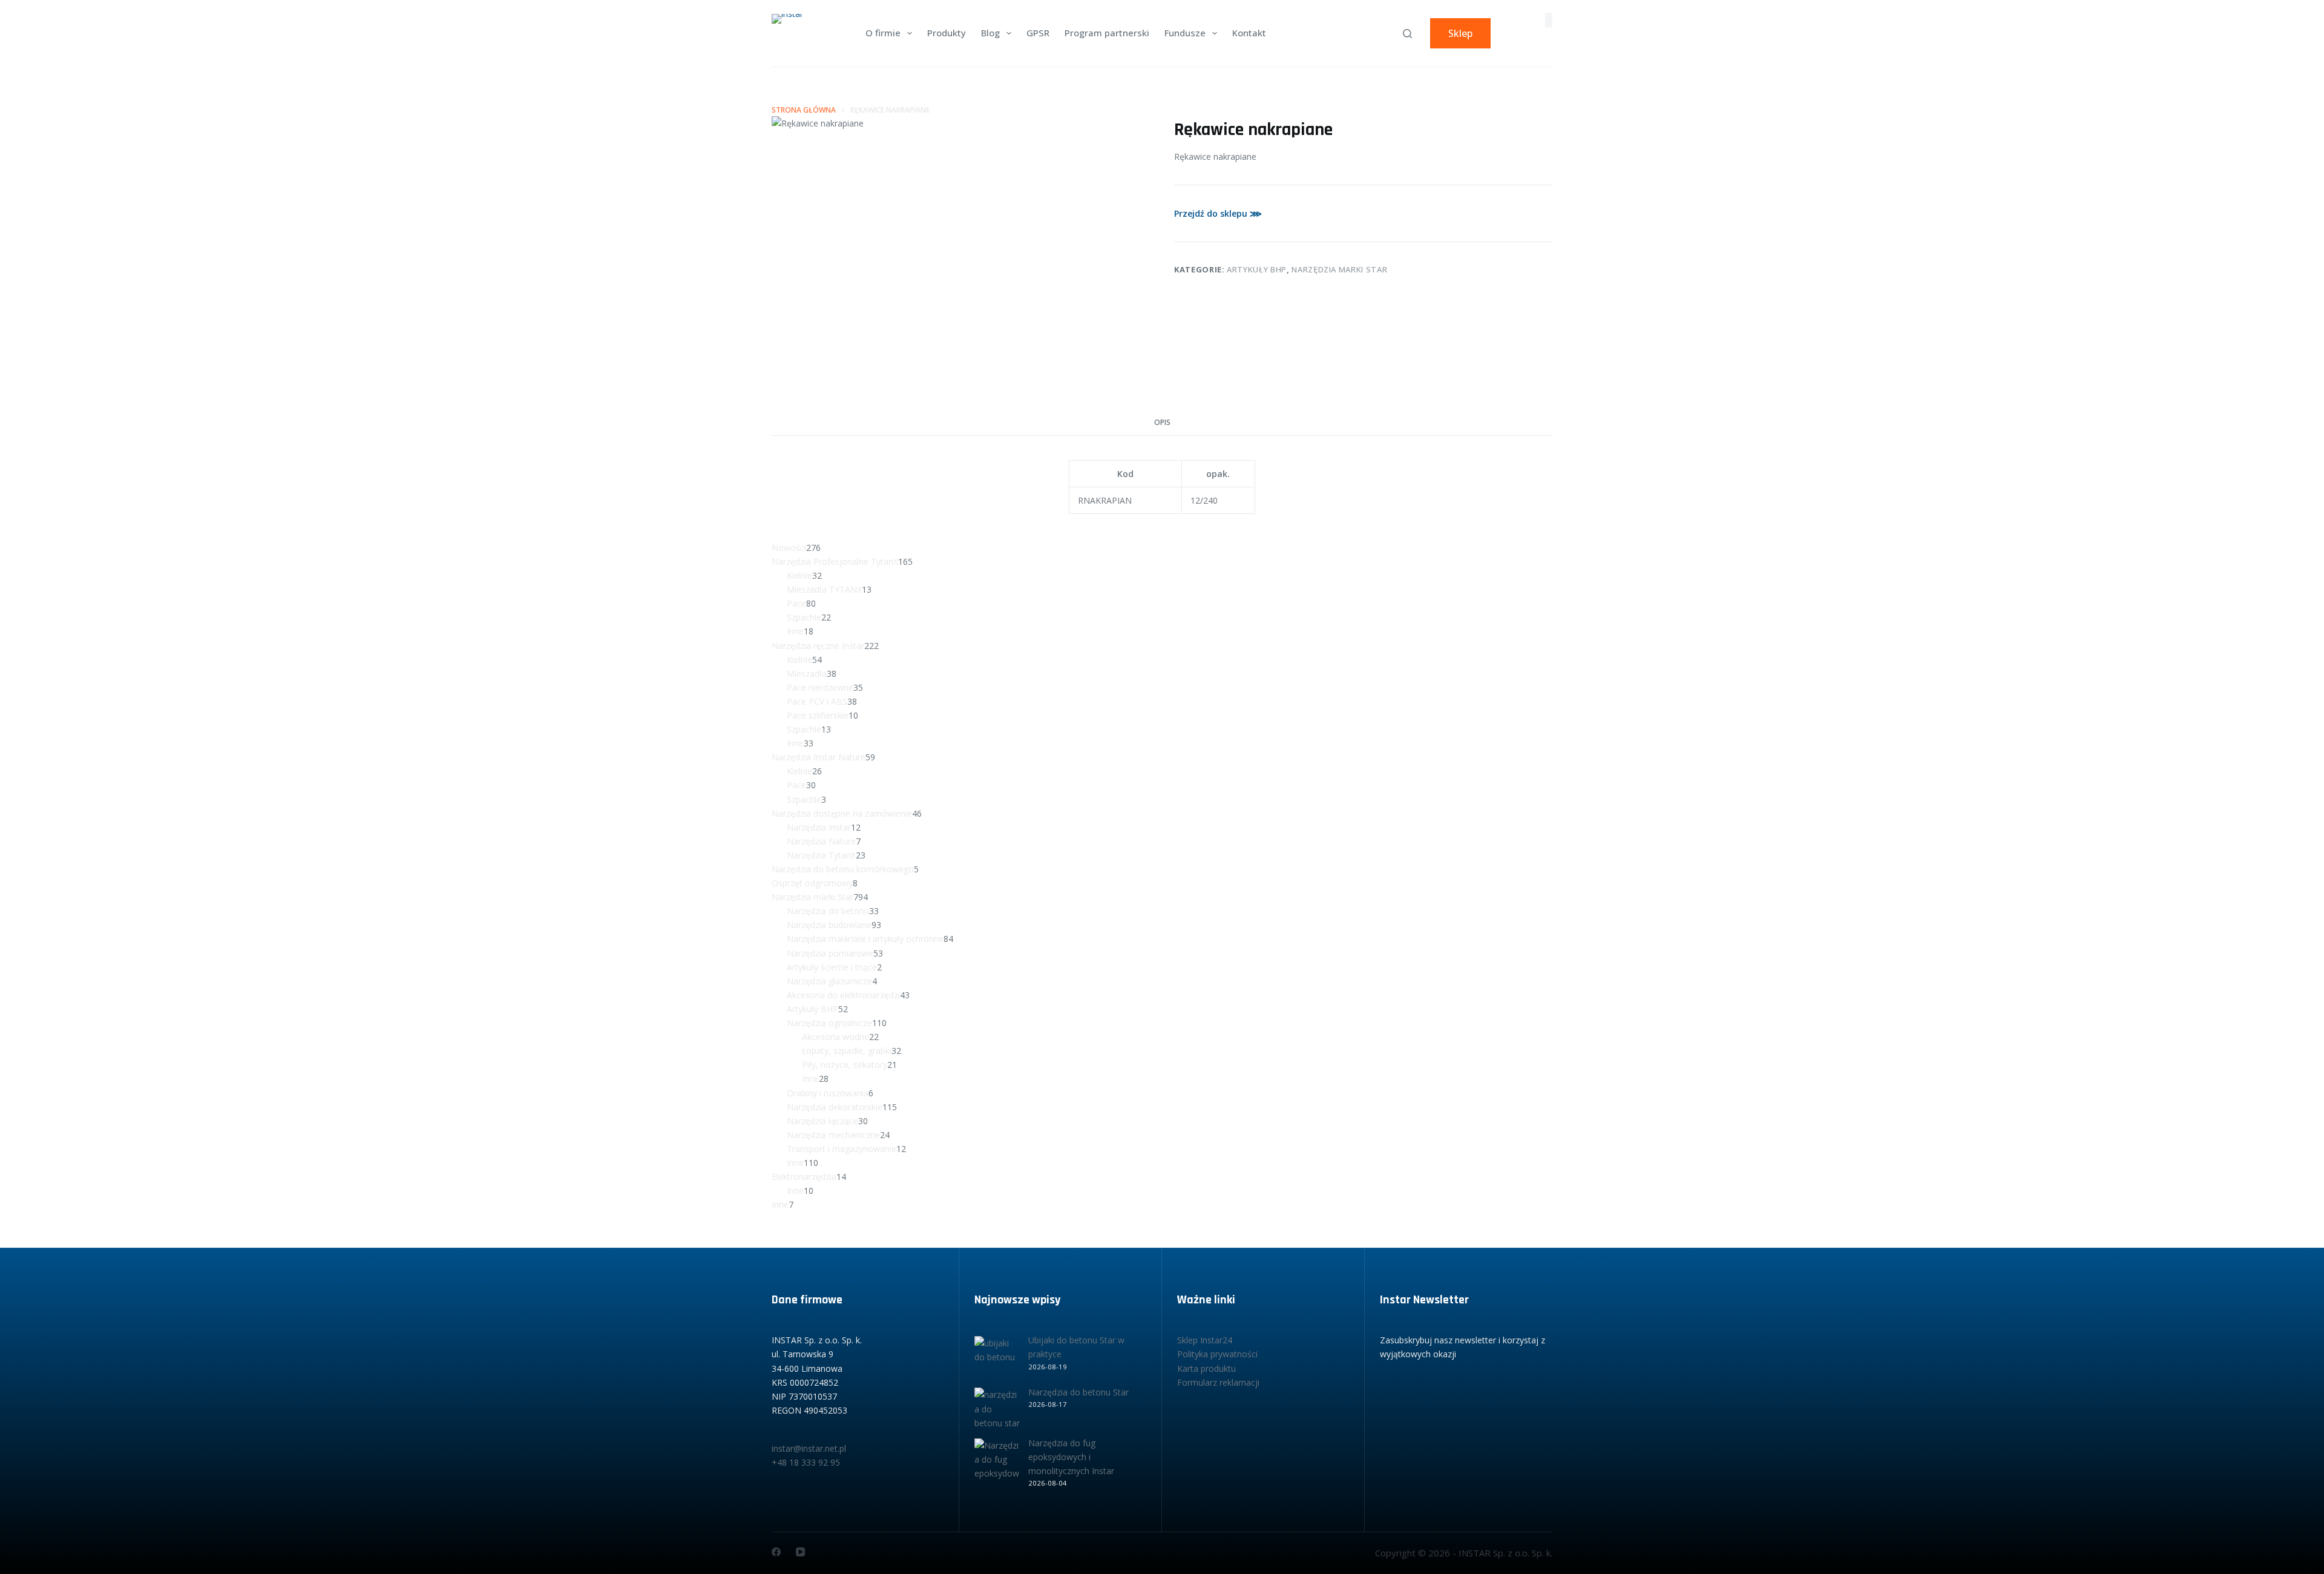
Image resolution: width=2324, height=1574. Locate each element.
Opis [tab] (1162, 422)
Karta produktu (1206, 1368)
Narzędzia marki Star (1339, 269)
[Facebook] (776, 1552)
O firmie (883, 33)
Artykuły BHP (1257, 269)
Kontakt (1249, 33)
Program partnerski (1107, 33)
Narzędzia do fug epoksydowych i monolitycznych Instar (1071, 1457)
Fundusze (1185, 33)
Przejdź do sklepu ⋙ (1218, 213)
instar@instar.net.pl (809, 1448)
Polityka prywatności (1217, 1354)
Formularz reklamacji (1218, 1382)
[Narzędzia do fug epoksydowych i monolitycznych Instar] (997, 1461)
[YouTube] (800, 1552)
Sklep (1460, 33)
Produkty (947, 33)
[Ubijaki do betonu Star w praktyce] (997, 1359)
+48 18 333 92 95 (806, 1462)
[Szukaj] (1407, 34)
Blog (990, 33)
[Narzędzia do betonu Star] (997, 1410)
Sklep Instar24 (1205, 1340)
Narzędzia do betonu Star (1078, 1392)
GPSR (1038, 33)
